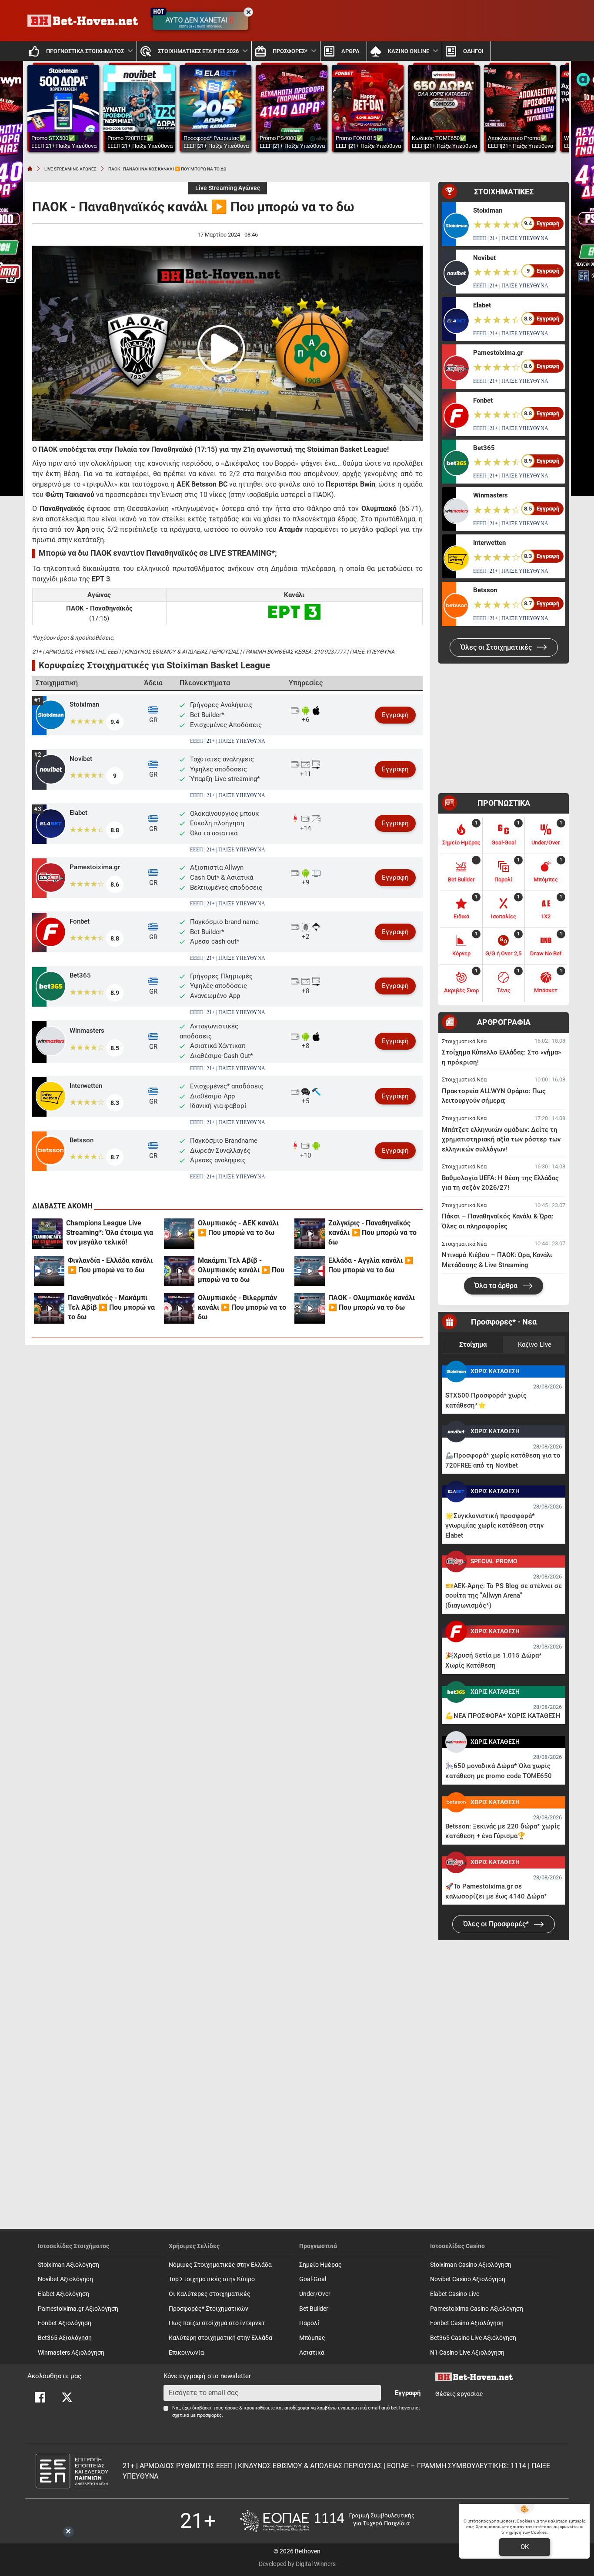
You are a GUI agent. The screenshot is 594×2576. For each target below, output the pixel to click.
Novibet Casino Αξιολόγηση (468, 2279)
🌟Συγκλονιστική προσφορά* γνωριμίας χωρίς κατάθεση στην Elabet (494, 1526)
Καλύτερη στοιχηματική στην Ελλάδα (220, 2338)
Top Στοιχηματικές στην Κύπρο (212, 2279)
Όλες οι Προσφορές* (497, 1924)
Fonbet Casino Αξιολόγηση (467, 2323)
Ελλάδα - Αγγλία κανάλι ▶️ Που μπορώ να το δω (371, 1265)
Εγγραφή (395, 715)
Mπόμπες (312, 2338)
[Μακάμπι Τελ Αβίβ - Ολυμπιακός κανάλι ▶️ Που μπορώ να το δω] (179, 1271)
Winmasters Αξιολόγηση (71, 2353)
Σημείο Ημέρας (320, 2265)
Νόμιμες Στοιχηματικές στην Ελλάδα (220, 2265)
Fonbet (80, 921)
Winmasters (87, 1031)
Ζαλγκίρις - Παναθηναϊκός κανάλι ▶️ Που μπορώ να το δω (372, 1233)
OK (525, 2547)
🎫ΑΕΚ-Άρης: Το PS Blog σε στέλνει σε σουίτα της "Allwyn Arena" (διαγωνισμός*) (504, 1596)
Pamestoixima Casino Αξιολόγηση (477, 2309)
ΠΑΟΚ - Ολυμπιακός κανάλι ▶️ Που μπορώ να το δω (372, 1303)
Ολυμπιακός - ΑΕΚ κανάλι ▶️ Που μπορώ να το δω (238, 1228)
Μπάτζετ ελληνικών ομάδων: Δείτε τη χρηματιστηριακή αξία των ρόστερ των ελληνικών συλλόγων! (501, 1140)
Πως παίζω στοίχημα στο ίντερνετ (217, 2323)
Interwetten (86, 1086)
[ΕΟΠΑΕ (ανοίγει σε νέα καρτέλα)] (327, 2521)
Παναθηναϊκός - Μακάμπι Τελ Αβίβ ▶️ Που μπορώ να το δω (111, 1307)
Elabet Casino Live (455, 2294)
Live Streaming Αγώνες (228, 188)
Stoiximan (84, 704)
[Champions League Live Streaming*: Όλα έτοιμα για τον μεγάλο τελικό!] (47, 1234)
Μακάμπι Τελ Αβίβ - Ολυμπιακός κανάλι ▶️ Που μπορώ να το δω (241, 1270)
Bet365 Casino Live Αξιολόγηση (473, 2338)
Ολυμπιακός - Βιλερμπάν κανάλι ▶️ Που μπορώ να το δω (242, 1307)
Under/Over (315, 2294)
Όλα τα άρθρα (497, 1286)
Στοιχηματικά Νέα (464, 1041)
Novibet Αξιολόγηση (65, 2279)
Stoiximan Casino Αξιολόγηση (471, 2265)
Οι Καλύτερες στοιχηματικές (210, 2294)
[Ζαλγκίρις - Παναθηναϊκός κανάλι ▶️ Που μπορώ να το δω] (310, 1234)
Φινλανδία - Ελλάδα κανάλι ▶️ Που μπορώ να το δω (110, 1265)
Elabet (78, 813)
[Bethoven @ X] (67, 2397)
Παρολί (309, 2323)
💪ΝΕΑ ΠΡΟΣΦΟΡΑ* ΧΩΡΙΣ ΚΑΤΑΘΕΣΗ (503, 1716)
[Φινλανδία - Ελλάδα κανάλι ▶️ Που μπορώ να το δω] (49, 1271)
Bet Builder (314, 2309)
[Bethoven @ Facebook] (40, 2397)
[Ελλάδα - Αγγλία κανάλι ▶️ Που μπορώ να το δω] (310, 1271)
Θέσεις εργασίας (459, 2394)
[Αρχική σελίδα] (30, 169)
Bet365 (80, 975)
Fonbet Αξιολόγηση (65, 2323)
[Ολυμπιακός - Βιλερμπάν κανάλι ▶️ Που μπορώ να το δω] (179, 1308)
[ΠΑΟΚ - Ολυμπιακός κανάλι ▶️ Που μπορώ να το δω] (310, 1308)
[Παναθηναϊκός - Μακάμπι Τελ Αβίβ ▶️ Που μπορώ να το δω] (49, 1308)
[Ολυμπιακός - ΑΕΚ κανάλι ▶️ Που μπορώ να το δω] (179, 1234)
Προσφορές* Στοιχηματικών (209, 2309)
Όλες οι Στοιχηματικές (497, 647)
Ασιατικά (312, 2353)
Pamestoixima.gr (95, 867)
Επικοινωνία (186, 2353)
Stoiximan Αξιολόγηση (68, 2265)
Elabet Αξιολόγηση (63, 2294)
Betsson (82, 1140)
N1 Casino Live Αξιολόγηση (467, 2353)
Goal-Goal (313, 2279)
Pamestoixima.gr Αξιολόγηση (78, 2309)
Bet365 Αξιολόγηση (65, 2338)
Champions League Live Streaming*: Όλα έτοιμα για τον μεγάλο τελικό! (110, 1233)
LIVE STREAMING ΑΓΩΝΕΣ (70, 169)
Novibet (81, 759)
